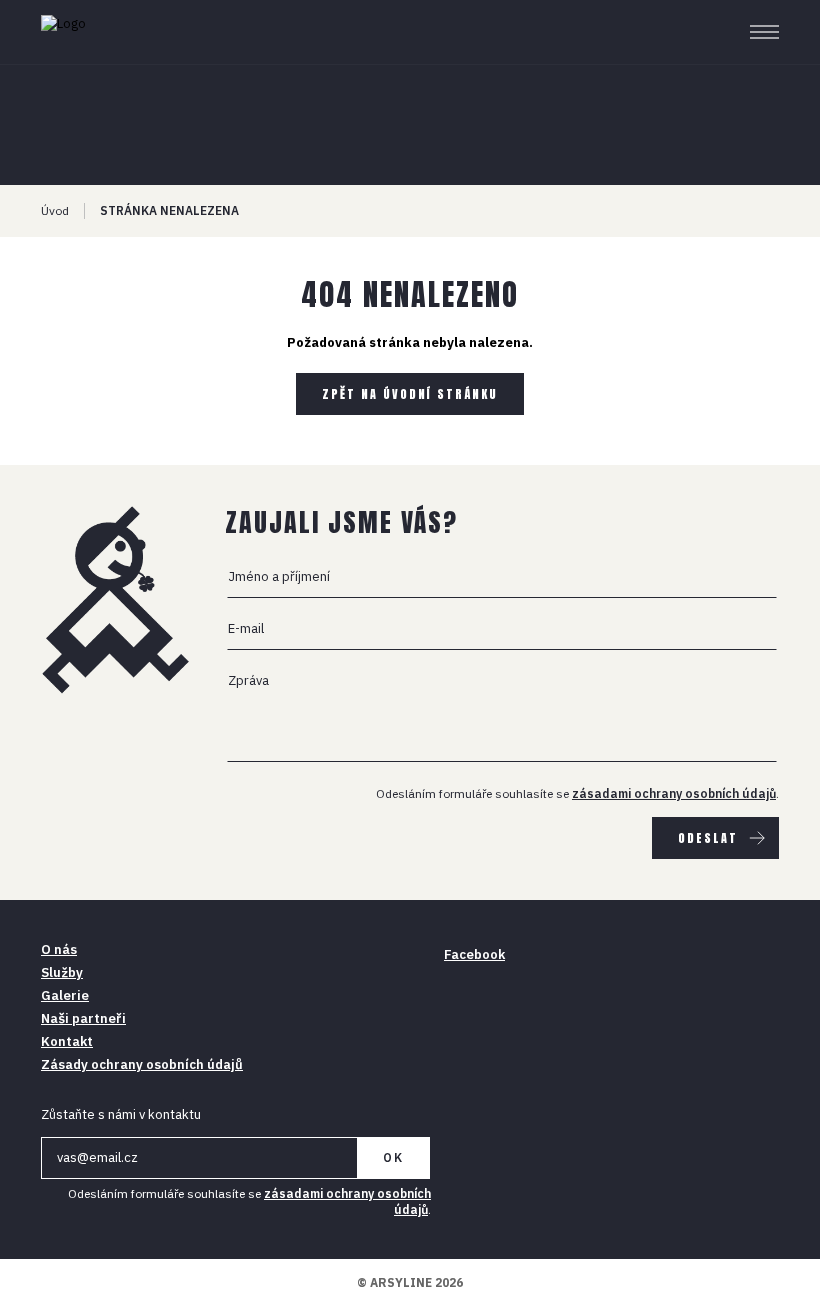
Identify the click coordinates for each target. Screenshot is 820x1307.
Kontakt (67, 1041)
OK (393, 1157)
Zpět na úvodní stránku (410, 394)
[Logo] (116, 31)
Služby (62, 972)
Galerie (65, 995)
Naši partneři (83, 1018)
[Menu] (764, 32)
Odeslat (708, 838)
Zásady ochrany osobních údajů (142, 1064)
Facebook (474, 954)
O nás (59, 949)
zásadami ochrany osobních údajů (674, 793)
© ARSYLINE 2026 (410, 1282)
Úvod (55, 210)
